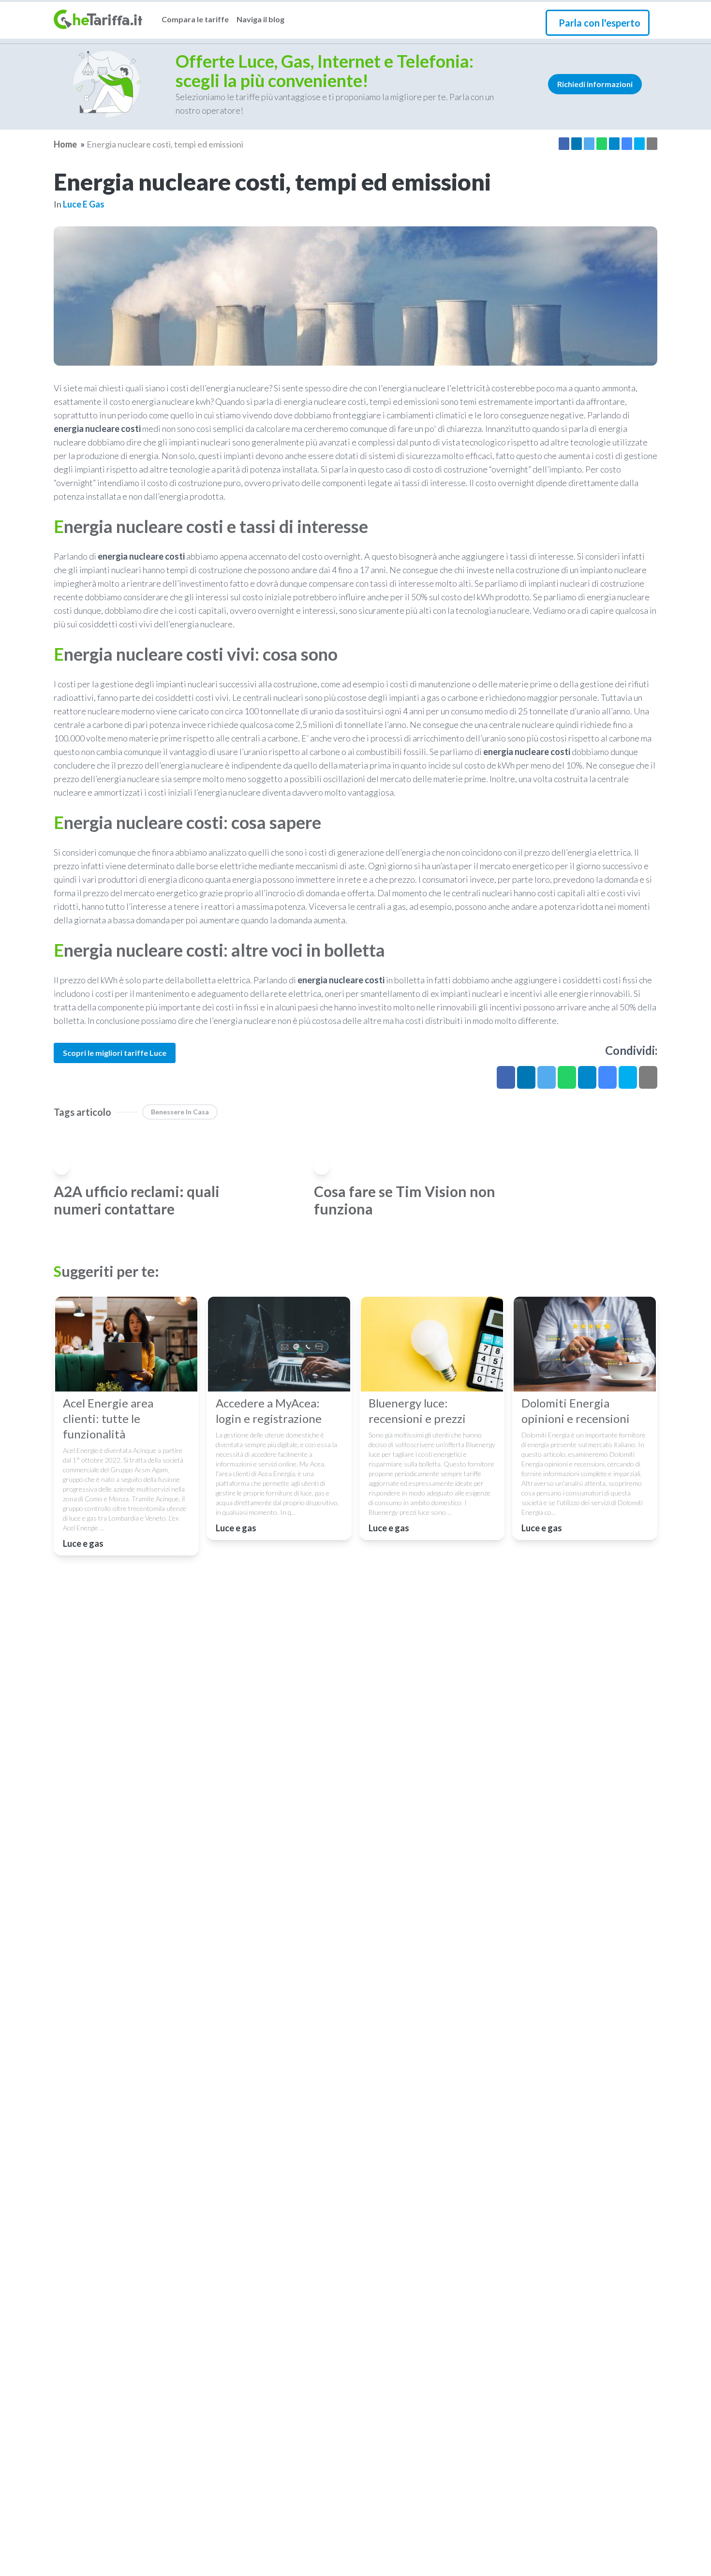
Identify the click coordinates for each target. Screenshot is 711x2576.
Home (65, 144)
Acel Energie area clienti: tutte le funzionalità (108, 1418)
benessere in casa (180, 1112)
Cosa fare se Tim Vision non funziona (405, 1200)
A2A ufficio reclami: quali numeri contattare (137, 1200)
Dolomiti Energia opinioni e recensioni (576, 1411)
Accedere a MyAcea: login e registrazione (269, 1411)
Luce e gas (84, 204)
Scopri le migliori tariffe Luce (115, 1053)
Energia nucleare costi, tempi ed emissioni (165, 144)
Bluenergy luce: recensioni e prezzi (417, 1411)
